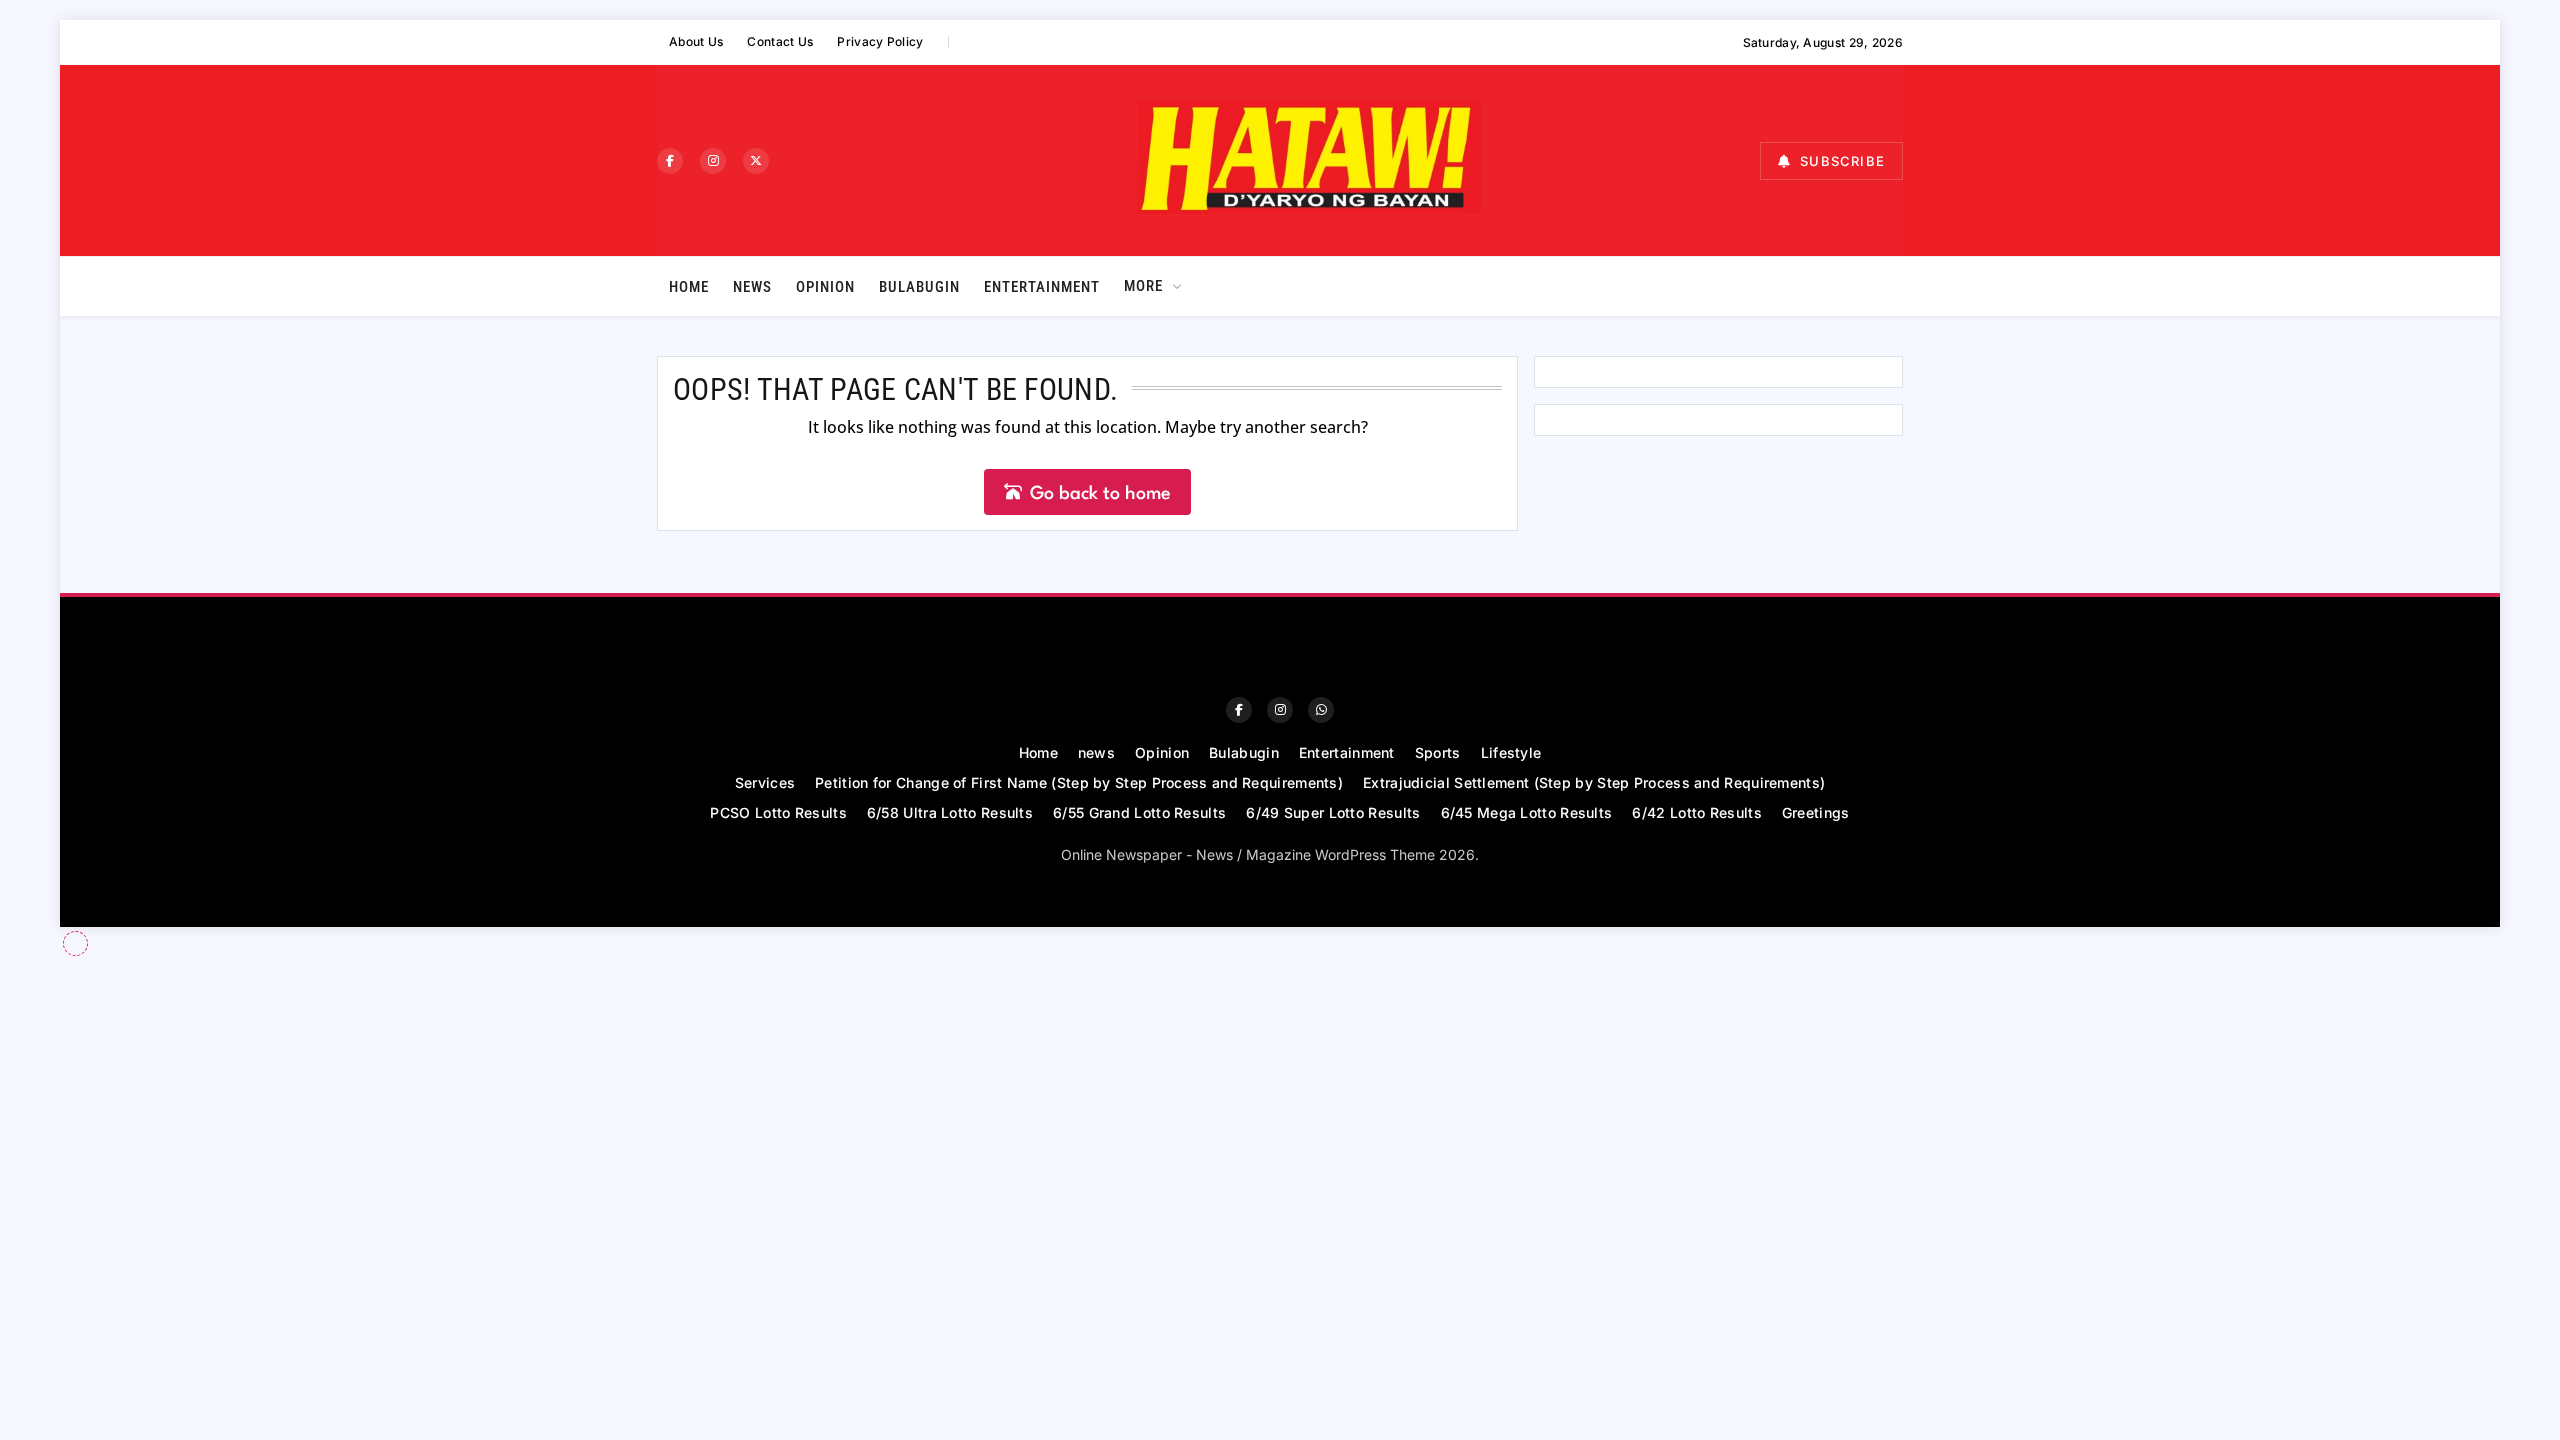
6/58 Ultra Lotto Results (950, 812)
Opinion (825, 287)
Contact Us (780, 41)
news (752, 287)
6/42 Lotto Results (1696, 812)
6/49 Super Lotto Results (1333, 812)
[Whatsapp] (1321, 710)
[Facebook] (670, 161)
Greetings (1816, 812)
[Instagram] (713, 161)
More (1143, 286)
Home (689, 287)
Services (765, 782)
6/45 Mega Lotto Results (1527, 812)
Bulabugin (919, 287)
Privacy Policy (880, 41)
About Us (696, 41)
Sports (1438, 752)
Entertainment (1042, 287)
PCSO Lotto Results (778, 812)
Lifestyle (1511, 752)
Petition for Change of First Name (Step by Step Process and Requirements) (1079, 782)
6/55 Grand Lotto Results (1139, 812)
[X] (756, 161)
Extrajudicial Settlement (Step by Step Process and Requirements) (1594, 782)
